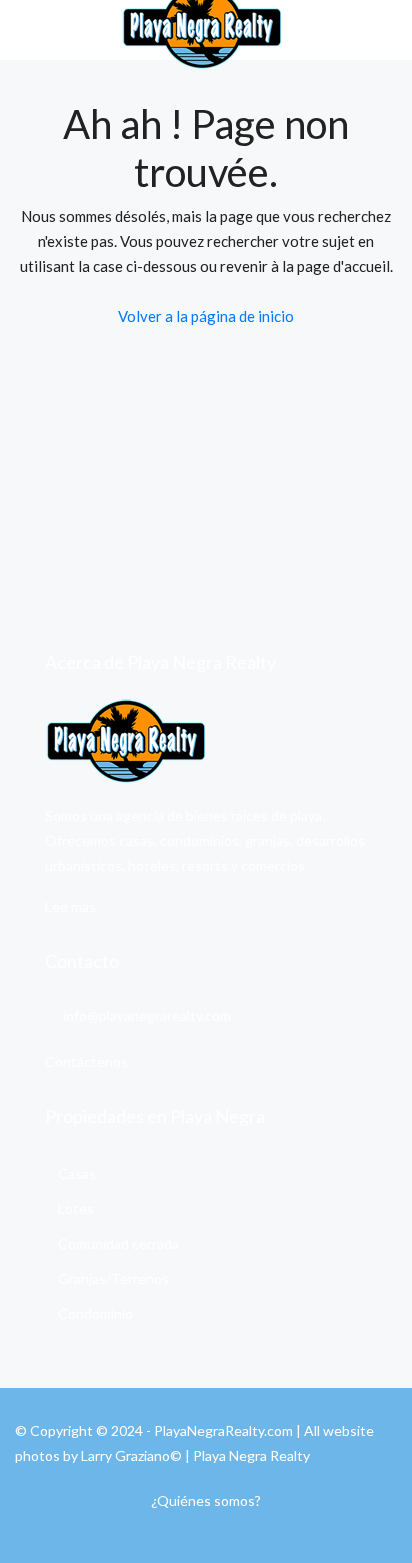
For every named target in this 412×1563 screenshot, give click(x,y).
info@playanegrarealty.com (147, 1015)
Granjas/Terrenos (113, 1278)
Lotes (76, 1208)
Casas (77, 1173)
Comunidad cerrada (118, 1243)
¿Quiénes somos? (206, 1500)
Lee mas (70, 906)
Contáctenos (86, 1061)
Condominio (95, 1313)
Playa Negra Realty (251, 1455)
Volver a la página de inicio (206, 316)
